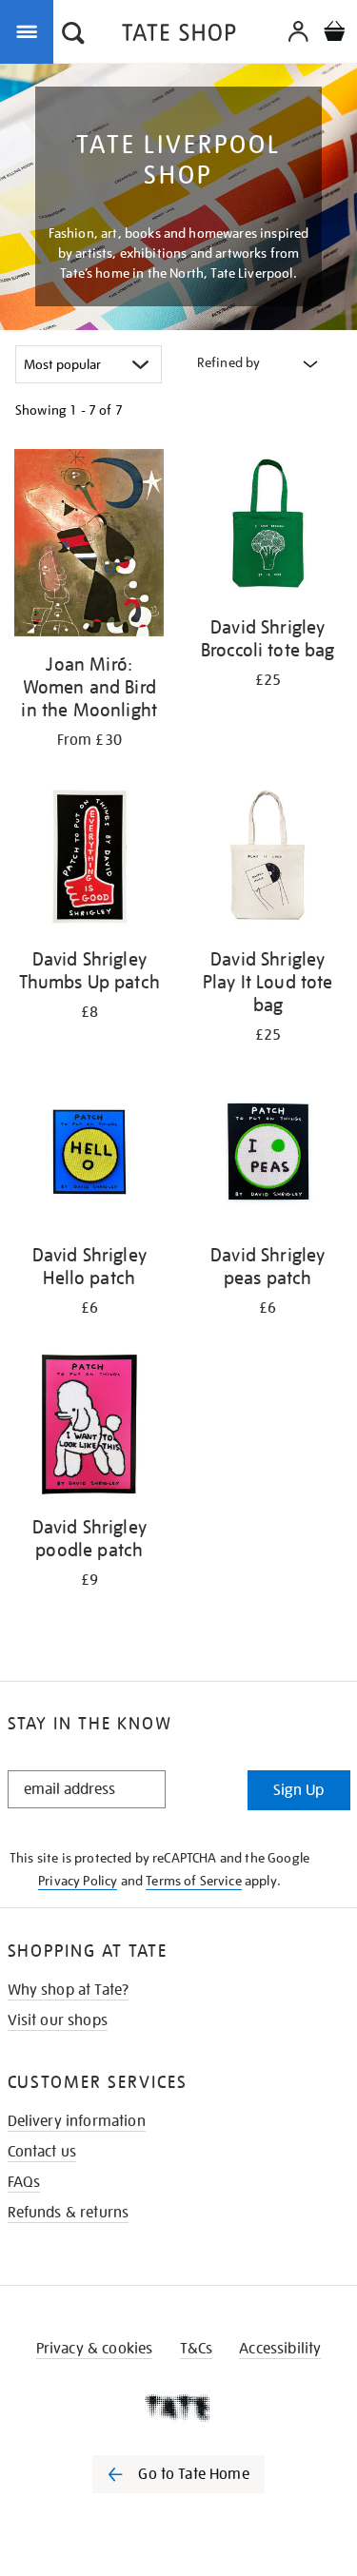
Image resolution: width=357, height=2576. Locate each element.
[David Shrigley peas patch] (268, 1155)
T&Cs (197, 2349)
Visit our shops (58, 2020)
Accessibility (280, 2349)
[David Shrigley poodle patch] (89, 1428)
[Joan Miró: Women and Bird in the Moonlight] (89, 546)
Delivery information (77, 2121)
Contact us (42, 2152)
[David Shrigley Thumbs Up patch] (89, 860)
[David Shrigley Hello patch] (89, 1155)
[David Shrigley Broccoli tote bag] (268, 527)
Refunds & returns (69, 2213)
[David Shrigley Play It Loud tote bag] (268, 860)
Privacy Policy (78, 1881)
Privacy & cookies (95, 2349)
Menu (30, 30)
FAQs (24, 2182)
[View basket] (334, 34)
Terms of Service (194, 1881)
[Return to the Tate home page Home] (179, 36)
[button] (73, 35)
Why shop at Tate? (69, 1990)
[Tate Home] (178, 2408)
